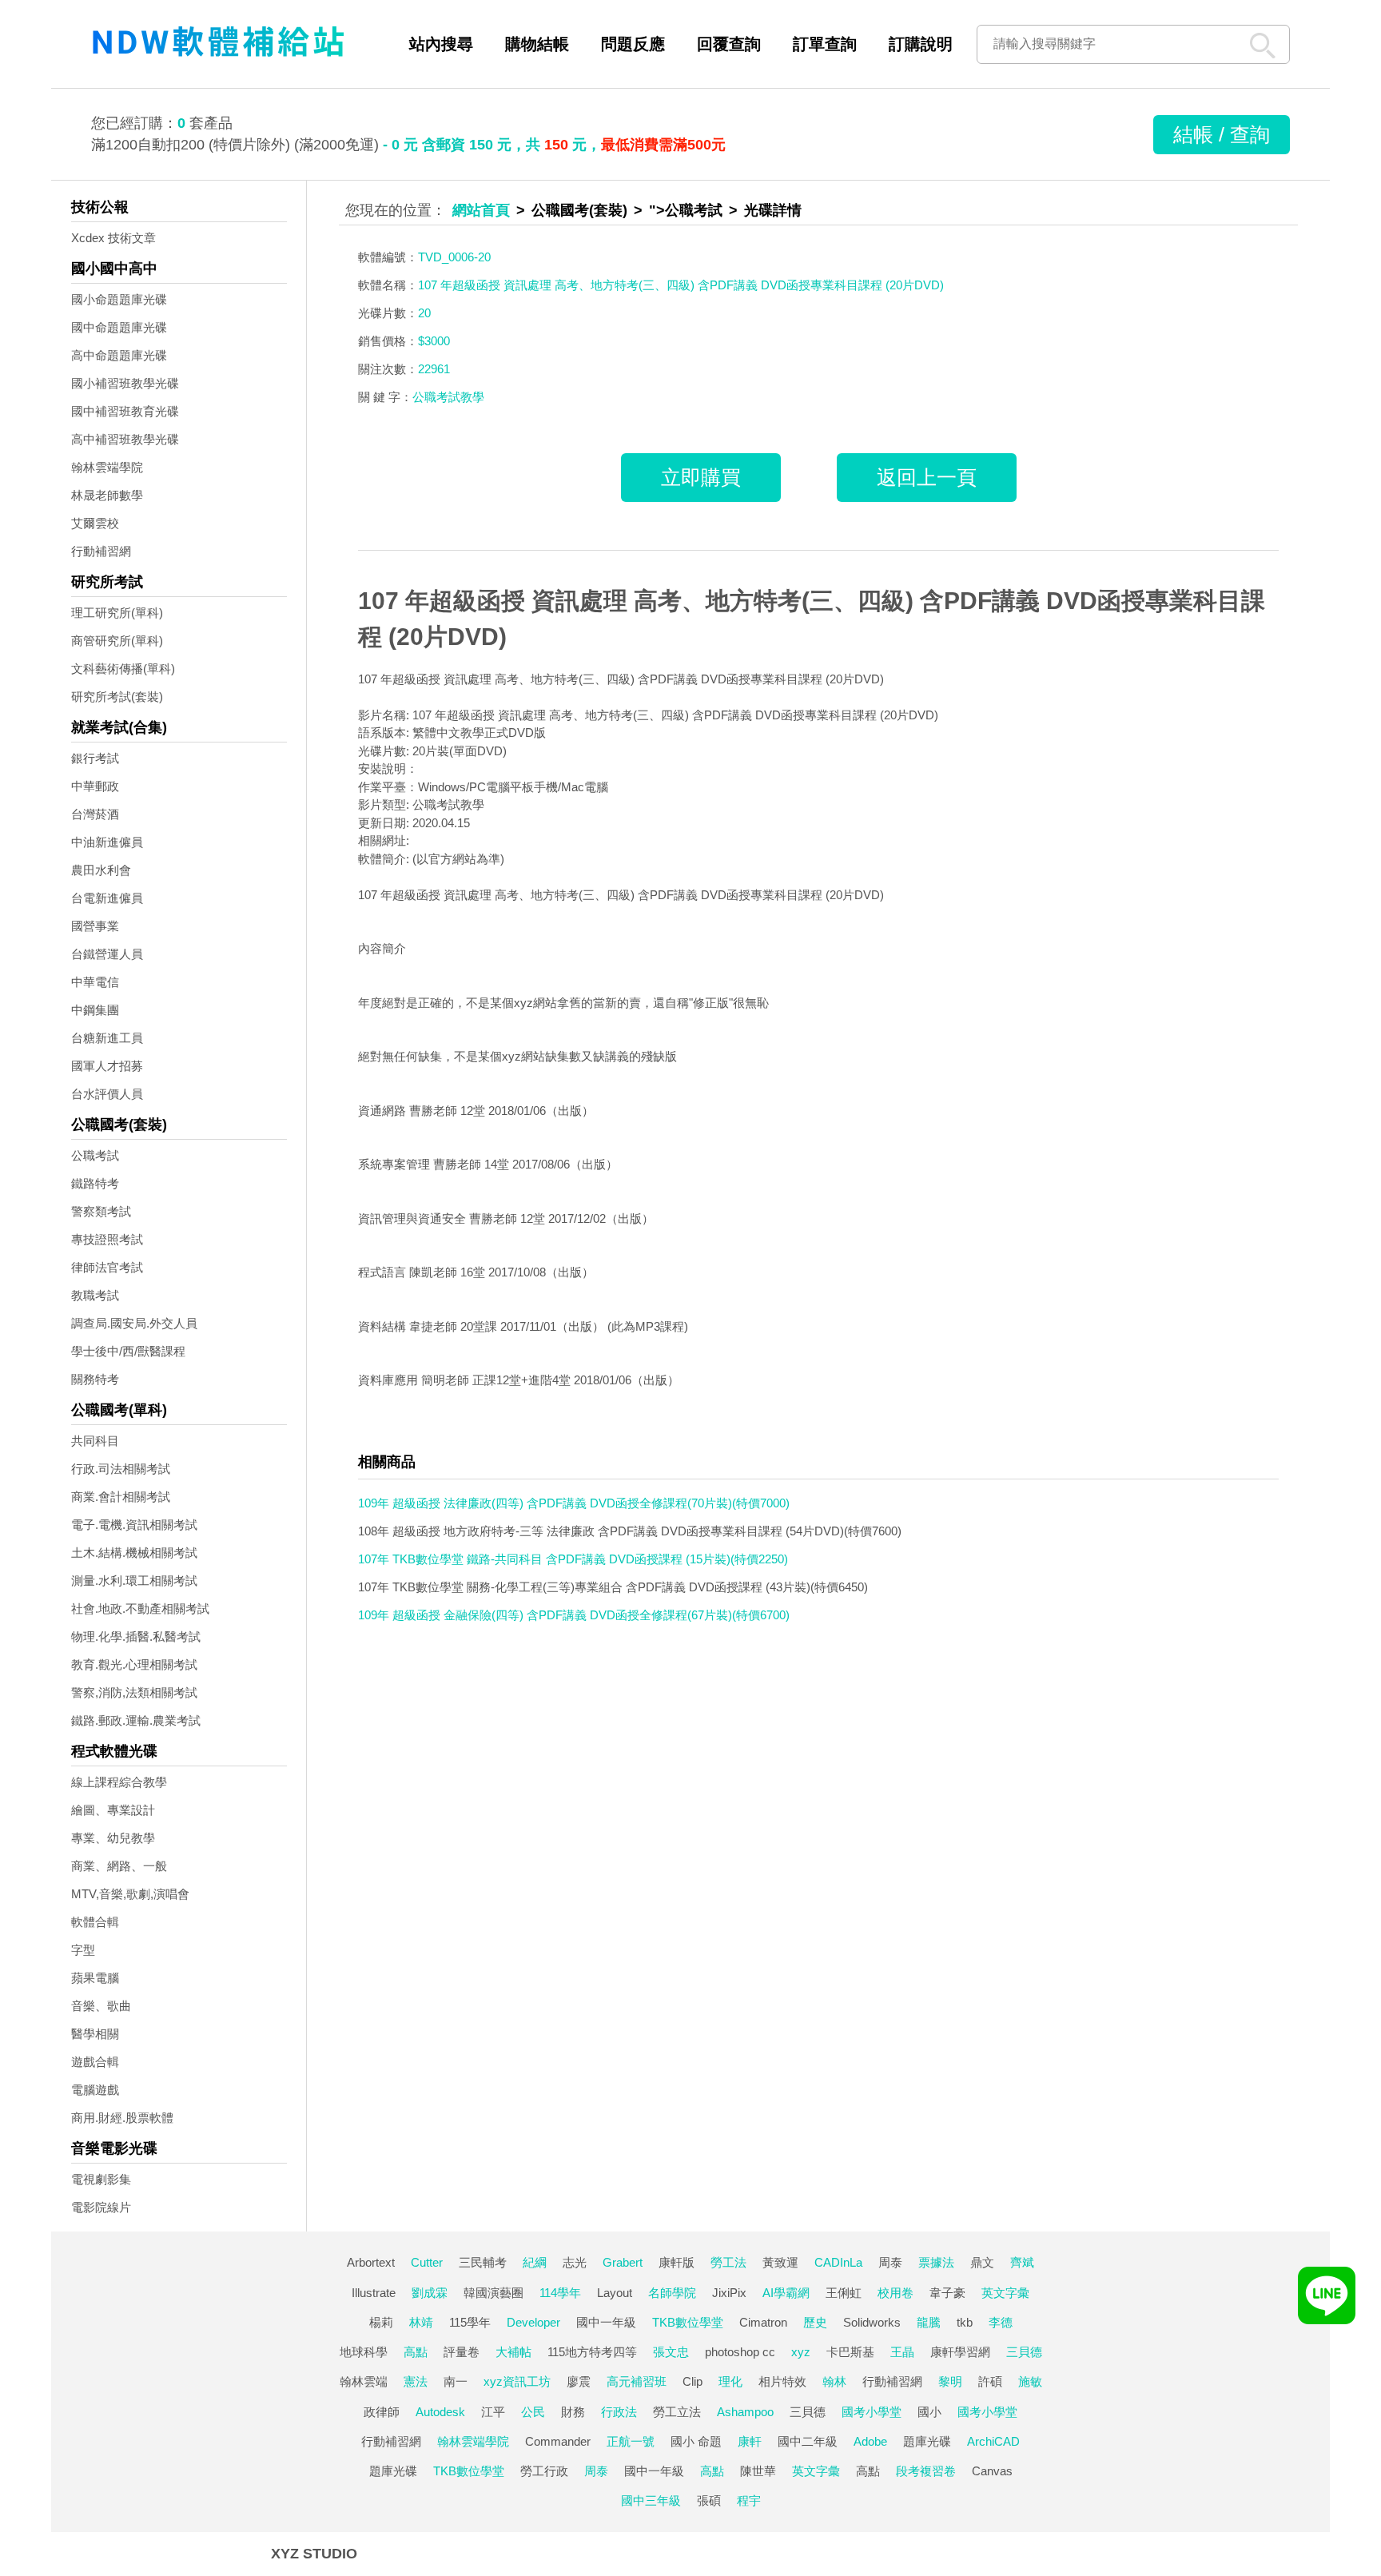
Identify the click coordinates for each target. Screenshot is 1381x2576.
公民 (533, 2412)
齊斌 (1022, 2262)
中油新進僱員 (107, 842)
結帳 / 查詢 (1222, 134)
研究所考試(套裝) (117, 697)
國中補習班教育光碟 (125, 411)
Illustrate (374, 2293)
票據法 (936, 2262)
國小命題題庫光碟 (119, 299)
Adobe (870, 2441)
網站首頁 (481, 210)
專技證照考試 (107, 1239)
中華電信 (95, 982)
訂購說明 (921, 44)
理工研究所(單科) (117, 613)
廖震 (579, 2381)
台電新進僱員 (107, 898)
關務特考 (95, 1379)
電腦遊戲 (95, 2090)
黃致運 (780, 2262)
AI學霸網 (786, 2293)
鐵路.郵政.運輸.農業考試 (136, 1720)
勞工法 (728, 2262)
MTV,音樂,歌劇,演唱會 (130, 1894)
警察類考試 (101, 1211)
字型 (83, 1950)
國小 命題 (696, 2441)
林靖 (421, 2322)
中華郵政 (95, 786)
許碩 (990, 2381)
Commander (558, 2441)
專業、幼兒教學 (113, 1838)
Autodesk (440, 2412)
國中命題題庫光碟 (119, 327)
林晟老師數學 (107, 495)
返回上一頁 (927, 477)
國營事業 (95, 926)
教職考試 (95, 1295)
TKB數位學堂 (688, 2322)
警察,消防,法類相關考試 (134, 1692)
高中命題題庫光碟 (119, 355)
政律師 (382, 2412)
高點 (416, 2352)
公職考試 (95, 1155)
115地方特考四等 (592, 2352)
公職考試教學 (448, 397)
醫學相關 (95, 2034)
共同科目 (95, 1441)
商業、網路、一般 (119, 1866)
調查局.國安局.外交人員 (134, 1323)
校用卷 (895, 2293)
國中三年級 (651, 2500)
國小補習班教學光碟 (125, 383)
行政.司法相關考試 (121, 1469)
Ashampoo (745, 2412)
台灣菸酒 (95, 814)
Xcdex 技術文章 (113, 238)
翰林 (834, 2381)
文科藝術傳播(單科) (123, 669)
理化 (730, 2381)
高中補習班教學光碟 (125, 439)
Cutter (427, 2262)
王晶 (902, 2352)
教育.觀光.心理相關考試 (134, 1664)
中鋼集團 (95, 1010)
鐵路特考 (95, 1183)
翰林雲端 (364, 2381)
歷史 (815, 2322)
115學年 (470, 2322)
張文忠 (671, 2352)
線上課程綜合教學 (119, 1782)
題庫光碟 (927, 2441)
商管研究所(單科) (117, 641)
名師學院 (672, 2293)
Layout (615, 2293)
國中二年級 (808, 2441)
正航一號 (631, 2441)
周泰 (890, 2262)
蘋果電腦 (95, 1978)
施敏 (1030, 2381)
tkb (965, 2322)
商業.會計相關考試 (121, 1497)
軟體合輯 (95, 1922)
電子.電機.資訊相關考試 (134, 1525)
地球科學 (364, 2352)
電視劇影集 (101, 2179)
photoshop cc (740, 2352)
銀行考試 (95, 758)
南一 (456, 2381)
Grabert (623, 2262)
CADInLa (838, 2262)
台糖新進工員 (107, 1038)
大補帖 (513, 2352)
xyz (801, 2352)
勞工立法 (677, 2412)
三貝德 (1024, 2352)
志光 (575, 2262)
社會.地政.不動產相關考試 (140, 1609)
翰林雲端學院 (107, 467)
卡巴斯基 (850, 2352)
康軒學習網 (960, 2352)
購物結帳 (537, 44)
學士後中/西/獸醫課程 (128, 1351)
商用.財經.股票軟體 (122, 2118)
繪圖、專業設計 (113, 1810)
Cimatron (763, 2322)
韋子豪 (947, 2293)
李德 (1001, 2322)
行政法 (619, 2412)
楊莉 (381, 2322)
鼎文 (982, 2262)
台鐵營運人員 (107, 954)
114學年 (560, 2293)
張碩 (709, 2500)
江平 (493, 2412)
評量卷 (462, 2352)
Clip (692, 2381)
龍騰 (929, 2322)
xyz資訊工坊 (517, 2381)
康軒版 (677, 2262)
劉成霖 (430, 2293)
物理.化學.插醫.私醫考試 (136, 1636)
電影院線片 (101, 2207)
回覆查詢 (729, 44)
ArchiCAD (993, 2441)
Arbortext (371, 2262)
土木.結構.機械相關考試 (134, 1553)
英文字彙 (1005, 2293)
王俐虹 (844, 2293)
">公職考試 (686, 210)
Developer (533, 2322)
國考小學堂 (872, 2412)
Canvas (992, 2471)
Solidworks (872, 2322)
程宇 (749, 2500)
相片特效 (782, 2381)
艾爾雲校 (95, 523)
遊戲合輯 (95, 2062)
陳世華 (758, 2471)
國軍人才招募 (107, 1066)
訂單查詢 (825, 44)
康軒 (750, 2441)
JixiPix (729, 2293)
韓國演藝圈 (493, 2293)
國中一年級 (606, 2322)
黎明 (950, 2381)
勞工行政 (544, 2471)
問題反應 (633, 44)
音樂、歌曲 (101, 2006)
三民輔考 (483, 2262)
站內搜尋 (441, 44)
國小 (929, 2412)
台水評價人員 (107, 1094)
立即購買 (701, 477)
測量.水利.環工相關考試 (134, 1581)
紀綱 (535, 2262)
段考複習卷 (926, 2471)
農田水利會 (101, 870)
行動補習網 (101, 551)
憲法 (416, 2381)
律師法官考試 (107, 1267)
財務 (573, 2412)
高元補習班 (637, 2381)
